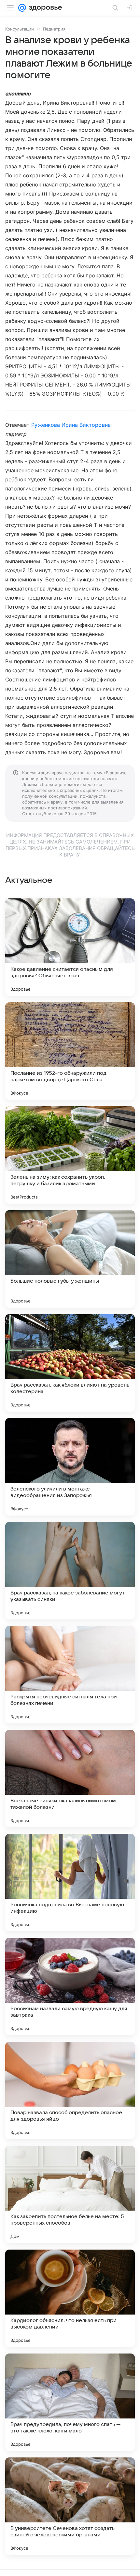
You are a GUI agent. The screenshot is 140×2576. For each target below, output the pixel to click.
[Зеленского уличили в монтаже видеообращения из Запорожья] (70, 1467)
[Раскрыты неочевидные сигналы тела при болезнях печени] (70, 1675)
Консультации (20, 29)
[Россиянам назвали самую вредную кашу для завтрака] (70, 1986)
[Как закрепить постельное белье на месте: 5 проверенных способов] (70, 2194)
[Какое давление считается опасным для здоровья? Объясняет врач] (70, 947)
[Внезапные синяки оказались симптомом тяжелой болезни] (70, 1779)
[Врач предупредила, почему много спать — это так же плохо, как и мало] (70, 2402)
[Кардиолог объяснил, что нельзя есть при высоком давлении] (70, 2298)
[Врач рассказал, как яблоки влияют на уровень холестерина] (70, 1363)
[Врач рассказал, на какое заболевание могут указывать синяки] (70, 1571)
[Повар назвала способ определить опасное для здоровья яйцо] (70, 2090)
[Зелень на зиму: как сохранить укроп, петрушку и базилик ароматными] (70, 1155)
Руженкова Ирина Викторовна (71, 425)
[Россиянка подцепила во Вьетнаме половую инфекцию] (70, 1883)
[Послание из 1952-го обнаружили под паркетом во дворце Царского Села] (70, 1051)
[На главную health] (44, 8)
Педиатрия (54, 29)
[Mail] (22, 8)
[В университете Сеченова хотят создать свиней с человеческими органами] (70, 2506)
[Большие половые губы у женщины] (70, 1259)
